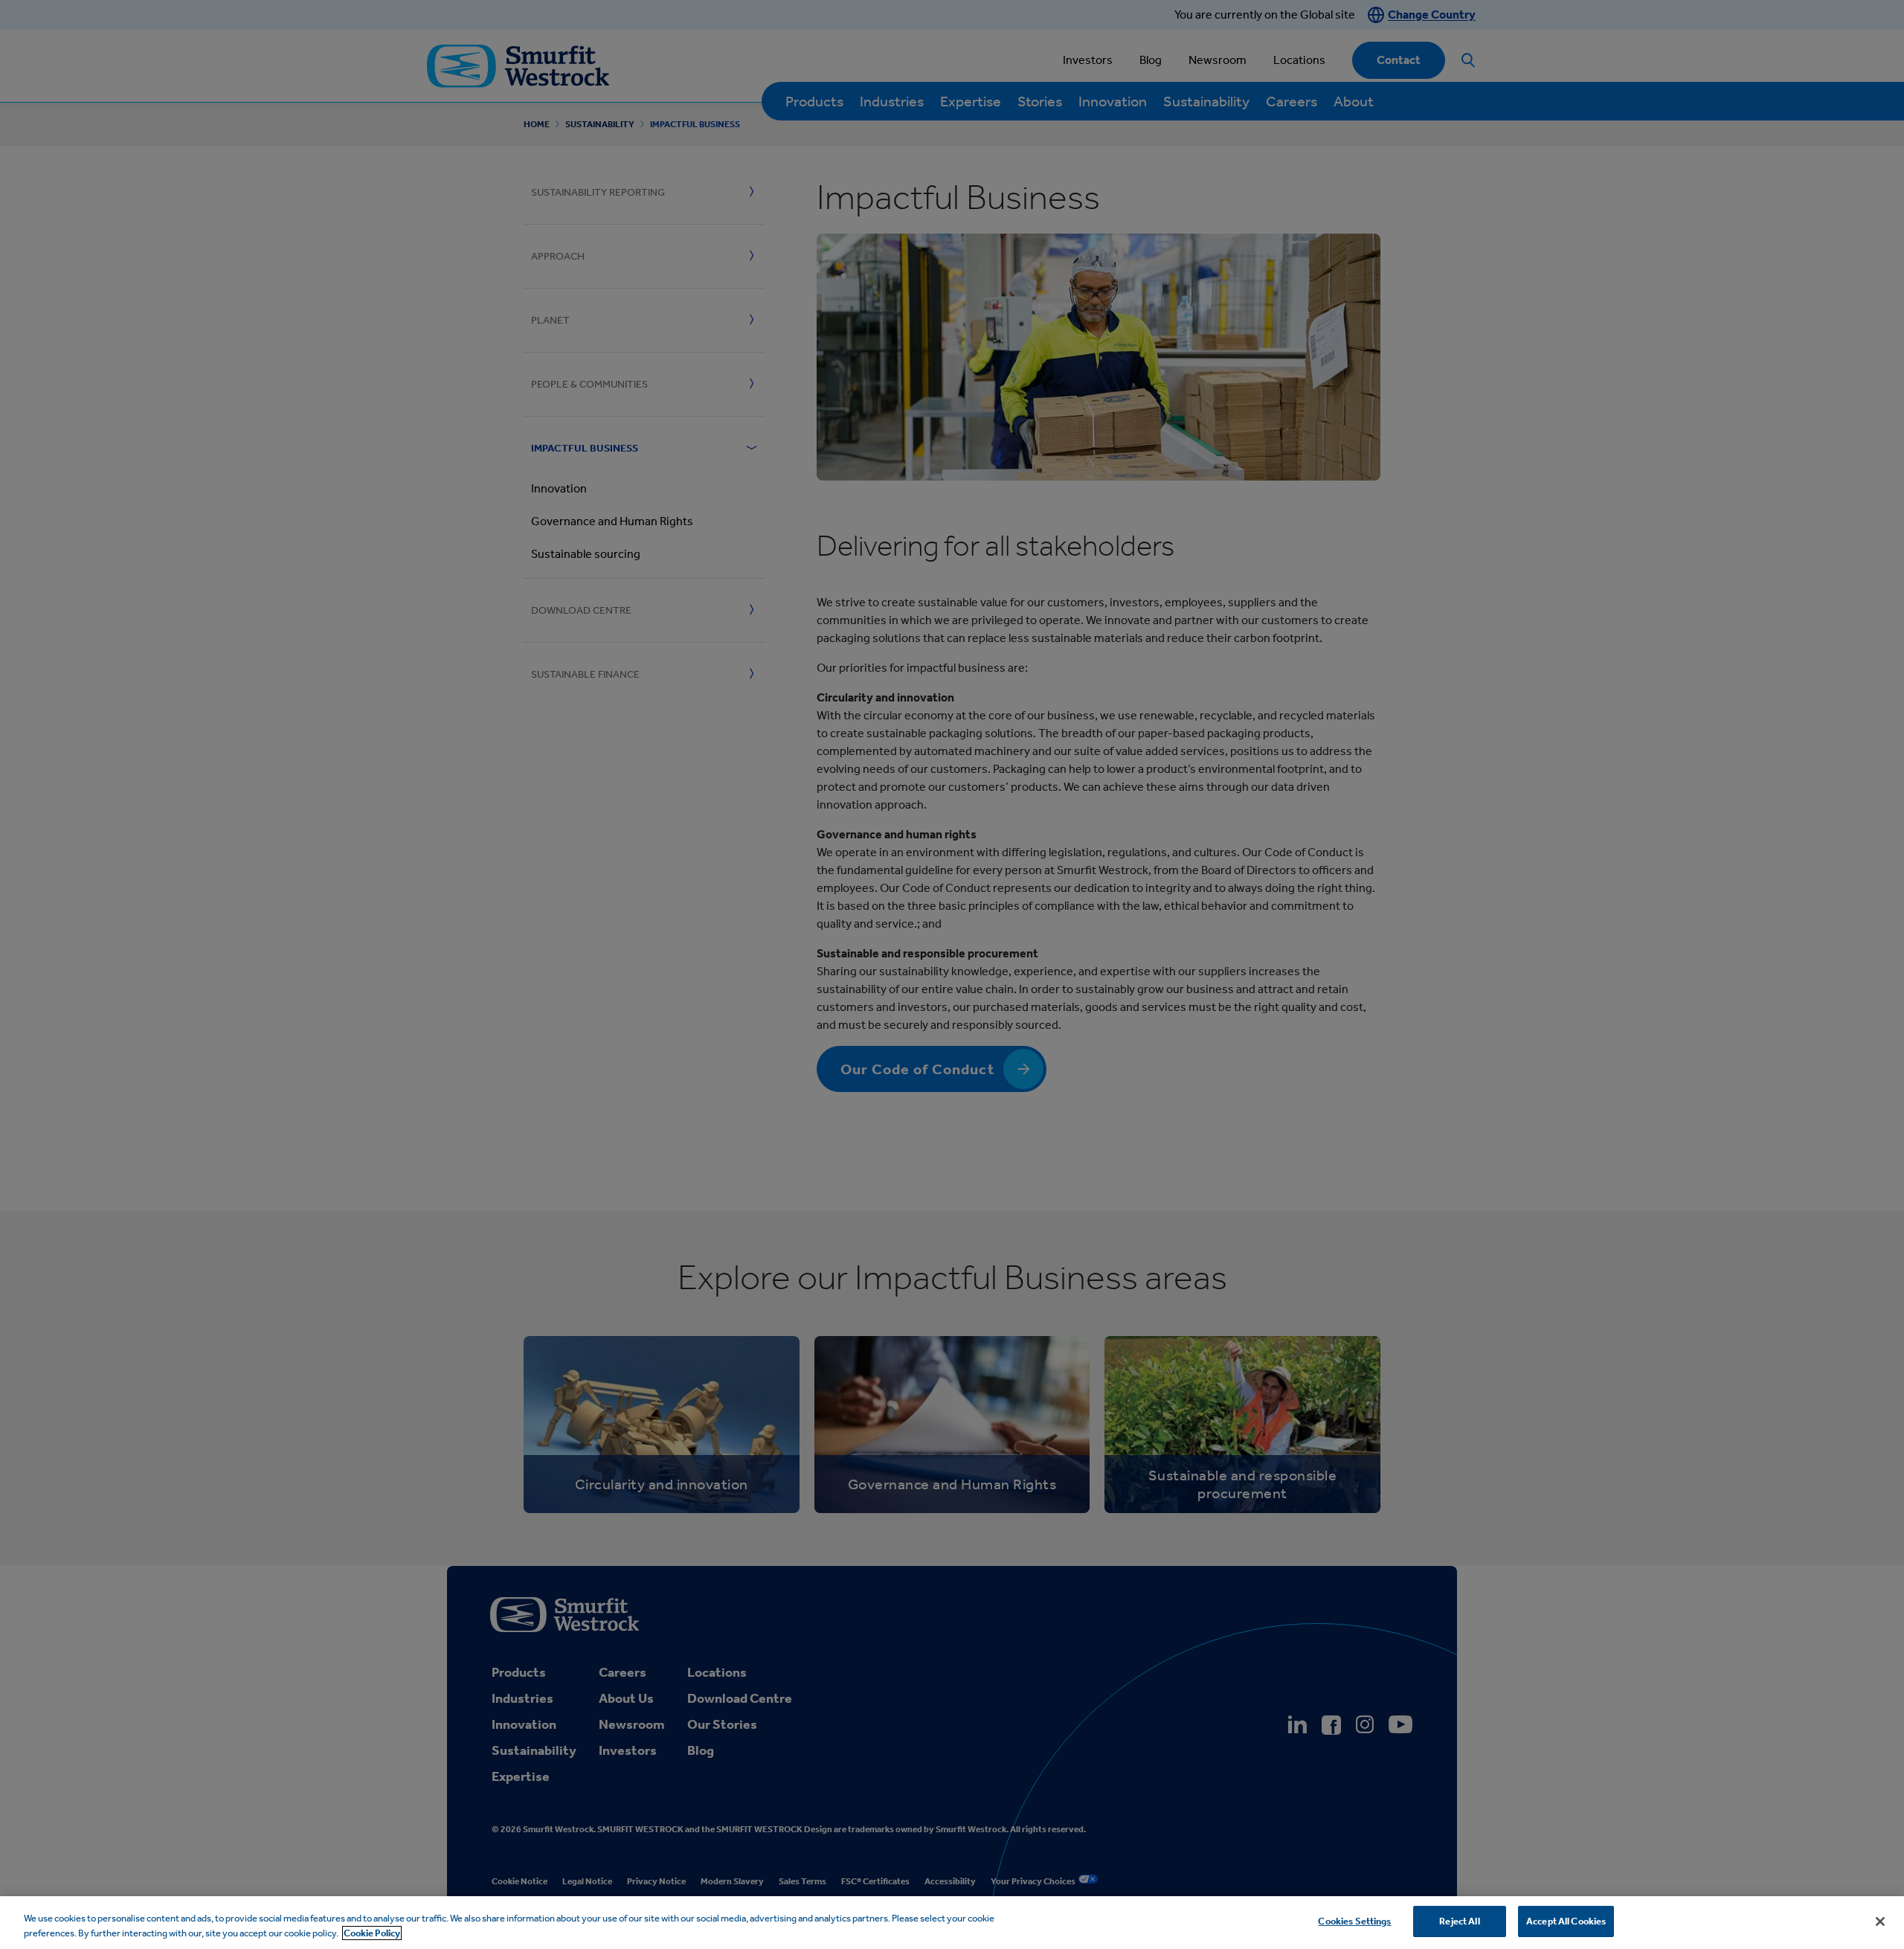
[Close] (1880, 1921)
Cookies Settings (1354, 1921)
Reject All (1459, 1921)
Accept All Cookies (1566, 1921)
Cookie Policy (372, 1933)
